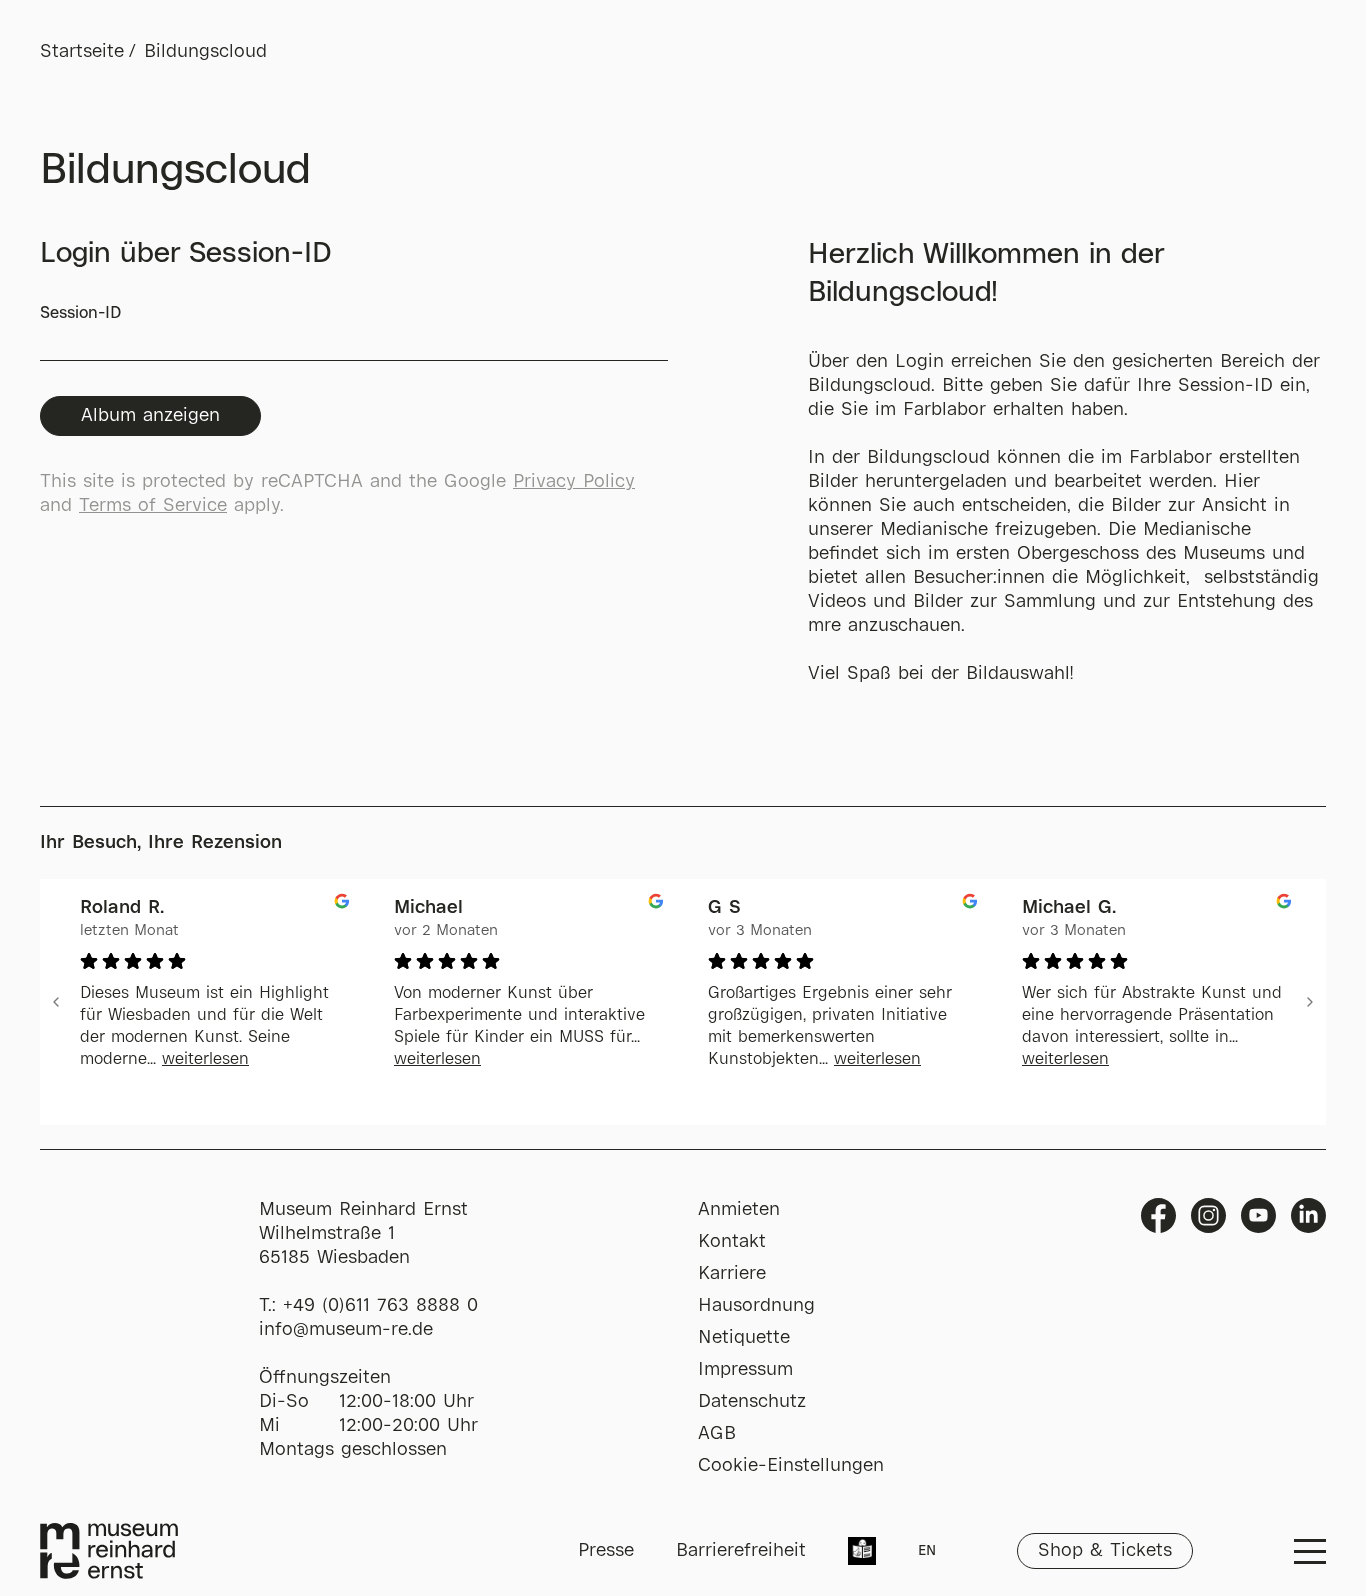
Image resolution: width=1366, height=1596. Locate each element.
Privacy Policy (574, 482)
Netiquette (744, 1338)
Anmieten (739, 1210)
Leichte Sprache (862, 1553)
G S (724, 908)
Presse (606, 1551)
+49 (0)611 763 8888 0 (380, 1306)
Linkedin (1308, 1215)
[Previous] (56, 1002)
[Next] (1310, 1002)
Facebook (1158, 1215)
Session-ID (80, 313)
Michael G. (1069, 908)
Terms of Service (153, 506)
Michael (428, 908)
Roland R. (122, 908)
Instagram (1208, 1215)
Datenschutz (752, 1402)
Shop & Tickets (1105, 1551)
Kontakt (732, 1242)
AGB (717, 1434)
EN (927, 1551)
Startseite (82, 52)
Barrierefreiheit (741, 1551)
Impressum (745, 1370)
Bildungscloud (205, 52)
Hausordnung (756, 1306)
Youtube (1258, 1215)
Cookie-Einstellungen (791, 1466)
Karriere (732, 1274)
